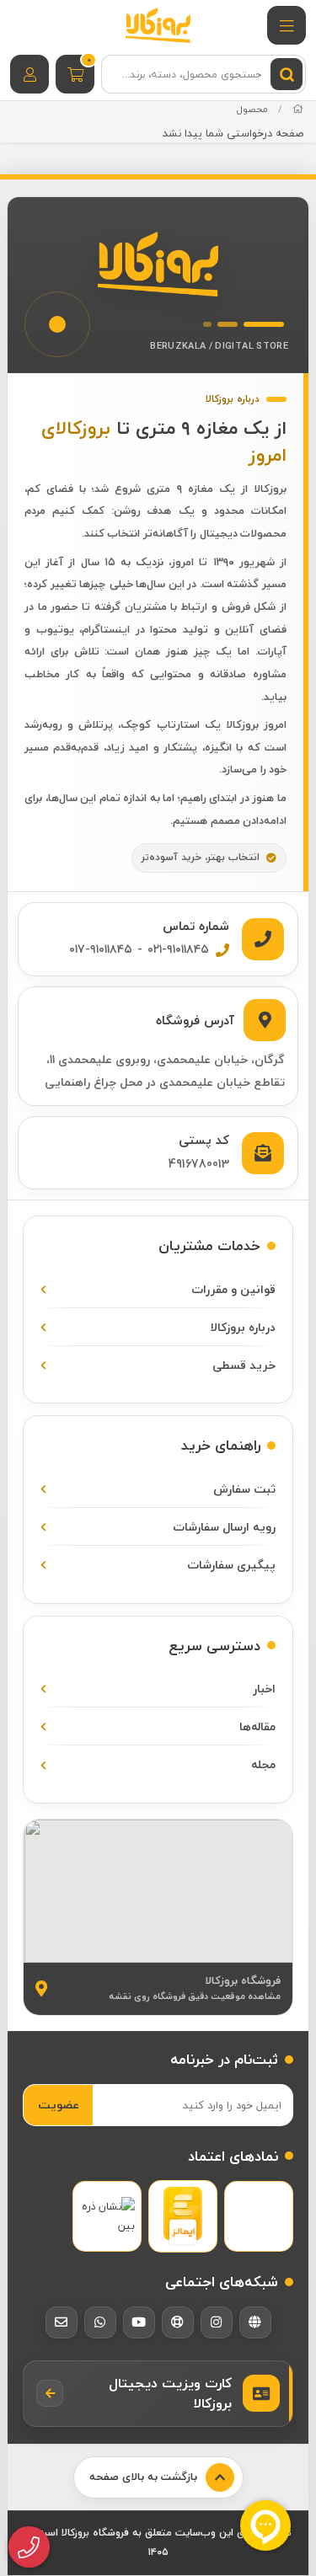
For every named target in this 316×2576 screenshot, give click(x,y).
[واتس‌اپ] (100, 2322)
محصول (252, 109)
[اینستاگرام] (217, 2322)
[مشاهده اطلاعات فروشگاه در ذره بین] (107, 2217)
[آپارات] (178, 2322)
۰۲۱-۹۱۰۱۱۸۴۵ (178, 949)
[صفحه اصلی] (298, 109)
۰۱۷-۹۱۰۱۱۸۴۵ (101, 949)
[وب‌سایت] (255, 2322)
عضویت (59, 2105)
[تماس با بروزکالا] (29, 2547)
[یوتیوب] (139, 2322)
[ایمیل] (62, 2322)
